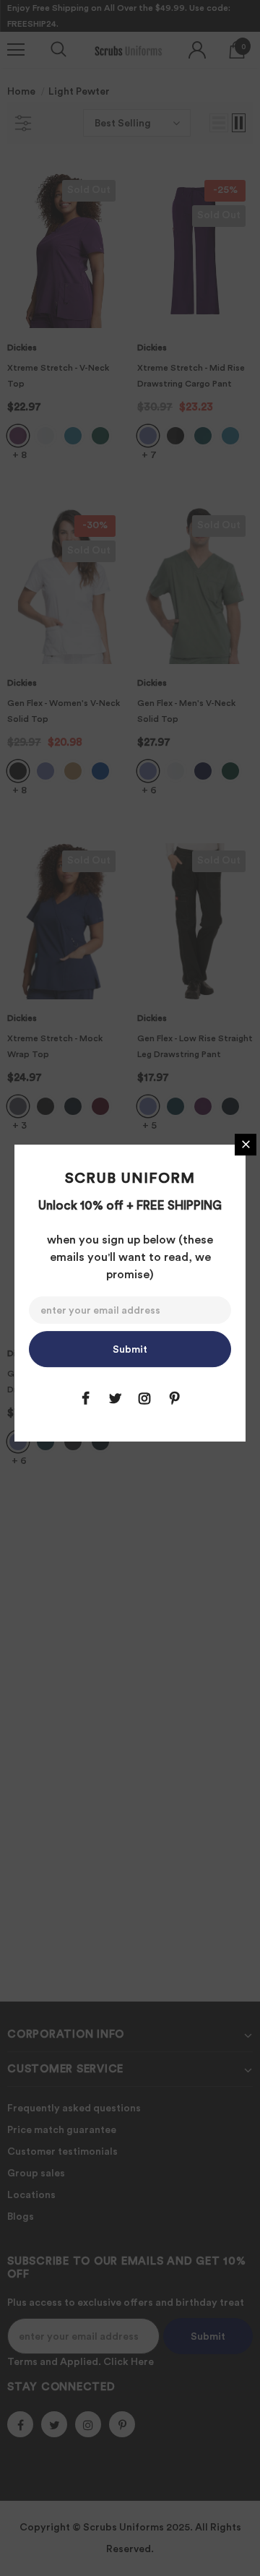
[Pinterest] (174, 1398)
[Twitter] (115, 1398)
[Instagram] (144, 1398)
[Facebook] (85, 1398)
